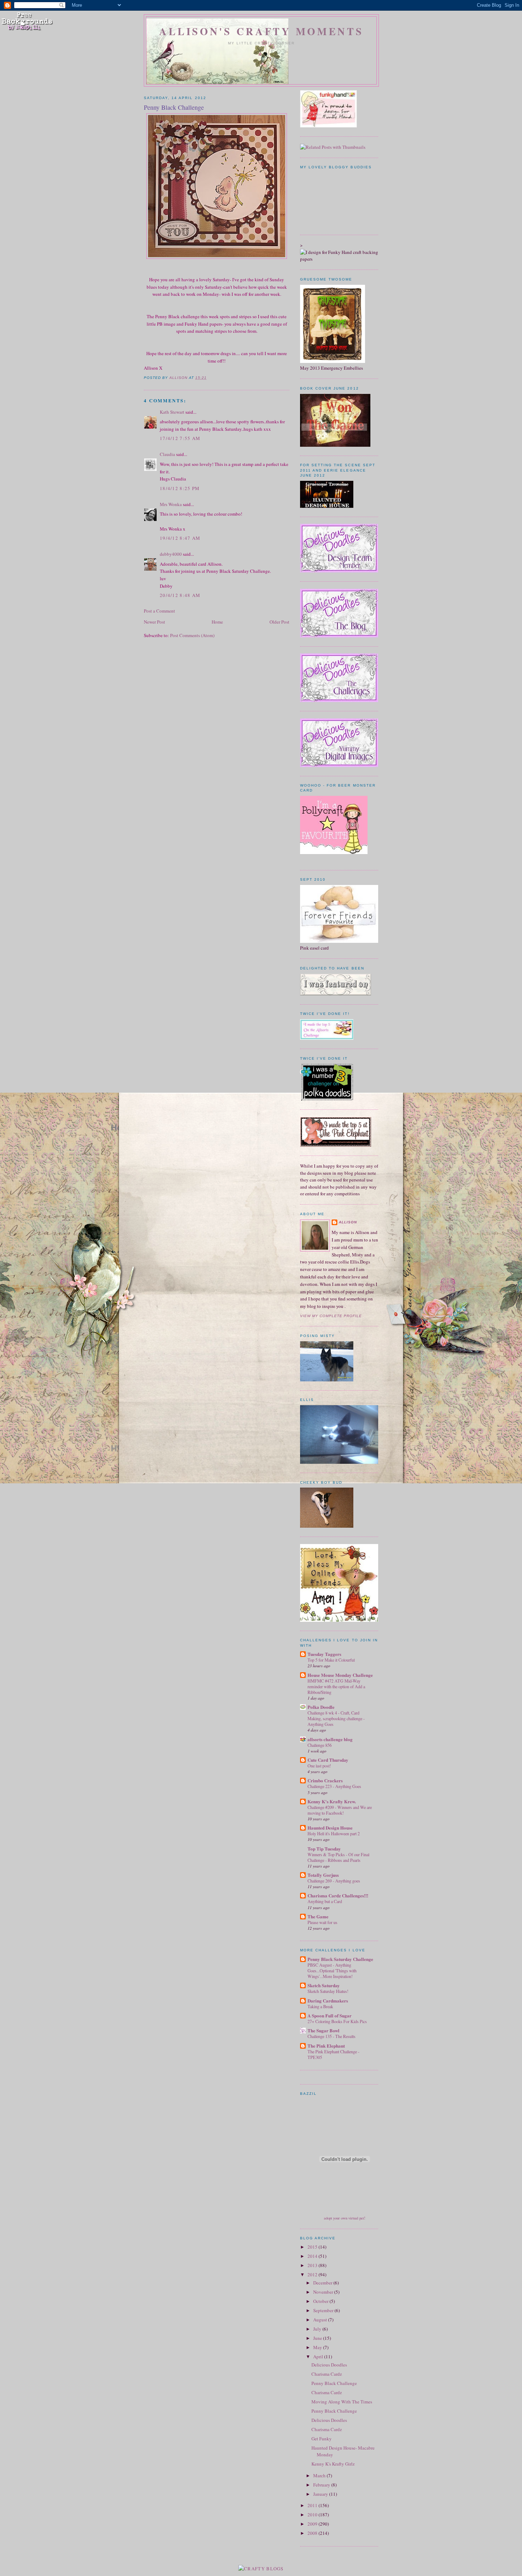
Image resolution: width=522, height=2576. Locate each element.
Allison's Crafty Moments (261, 31)
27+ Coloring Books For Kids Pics (337, 2021)
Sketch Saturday (324, 1985)
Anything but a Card (325, 1901)
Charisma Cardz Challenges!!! (338, 1895)
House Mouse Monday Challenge (340, 1675)
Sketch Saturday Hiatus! (328, 1991)
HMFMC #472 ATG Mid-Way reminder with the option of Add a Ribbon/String (336, 1686)
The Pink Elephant (326, 2046)
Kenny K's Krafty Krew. (332, 1801)
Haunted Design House (330, 1828)
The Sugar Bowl (323, 2030)
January (321, 2494)
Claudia (167, 454)
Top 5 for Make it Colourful (331, 1660)
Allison (348, 1222)
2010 (313, 2515)
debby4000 (171, 554)
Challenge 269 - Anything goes (334, 1881)
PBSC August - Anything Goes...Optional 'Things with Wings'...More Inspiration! (332, 1971)
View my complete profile (331, 1316)
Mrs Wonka (171, 504)
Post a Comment (159, 611)
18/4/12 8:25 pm (180, 488)
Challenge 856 (320, 1745)
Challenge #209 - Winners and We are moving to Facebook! (340, 1810)
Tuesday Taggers (324, 1654)
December (323, 2283)
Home (217, 622)
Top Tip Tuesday (324, 1849)
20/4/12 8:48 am (180, 595)
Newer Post (154, 622)
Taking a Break (320, 2006)
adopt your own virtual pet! (345, 2218)
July (318, 2329)
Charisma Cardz (327, 2374)
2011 (313, 2505)
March (320, 2476)
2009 (313, 2524)
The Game (318, 1916)
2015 (313, 2247)
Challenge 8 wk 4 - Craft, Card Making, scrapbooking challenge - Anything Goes (336, 1718)
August (321, 2320)
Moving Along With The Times (342, 2402)
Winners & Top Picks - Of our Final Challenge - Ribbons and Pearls (338, 1857)
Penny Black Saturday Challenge (340, 1959)
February (322, 2485)
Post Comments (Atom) (192, 635)
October (321, 2301)
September (324, 2310)
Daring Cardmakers (328, 2001)
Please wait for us (322, 1922)
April (319, 2357)
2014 (313, 2256)
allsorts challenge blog (330, 1739)
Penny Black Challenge (334, 2383)
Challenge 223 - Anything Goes (334, 1786)
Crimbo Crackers (325, 1780)
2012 (313, 2275)
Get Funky (322, 2439)
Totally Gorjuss (323, 1875)
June (318, 2338)
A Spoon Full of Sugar (330, 2015)
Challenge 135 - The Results (331, 2036)
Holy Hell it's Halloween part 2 (334, 1833)
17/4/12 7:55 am (180, 438)
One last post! (319, 1766)
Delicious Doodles (329, 2365)
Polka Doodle (321, 1707)
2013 (313, 2265)
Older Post (279, 622)
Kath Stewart (172, 412)
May (318, 2347)
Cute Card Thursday (328, 1760)
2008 (313, 2533)
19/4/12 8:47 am (180, 538)
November (324, 2292)
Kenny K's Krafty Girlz (333, 2464)
